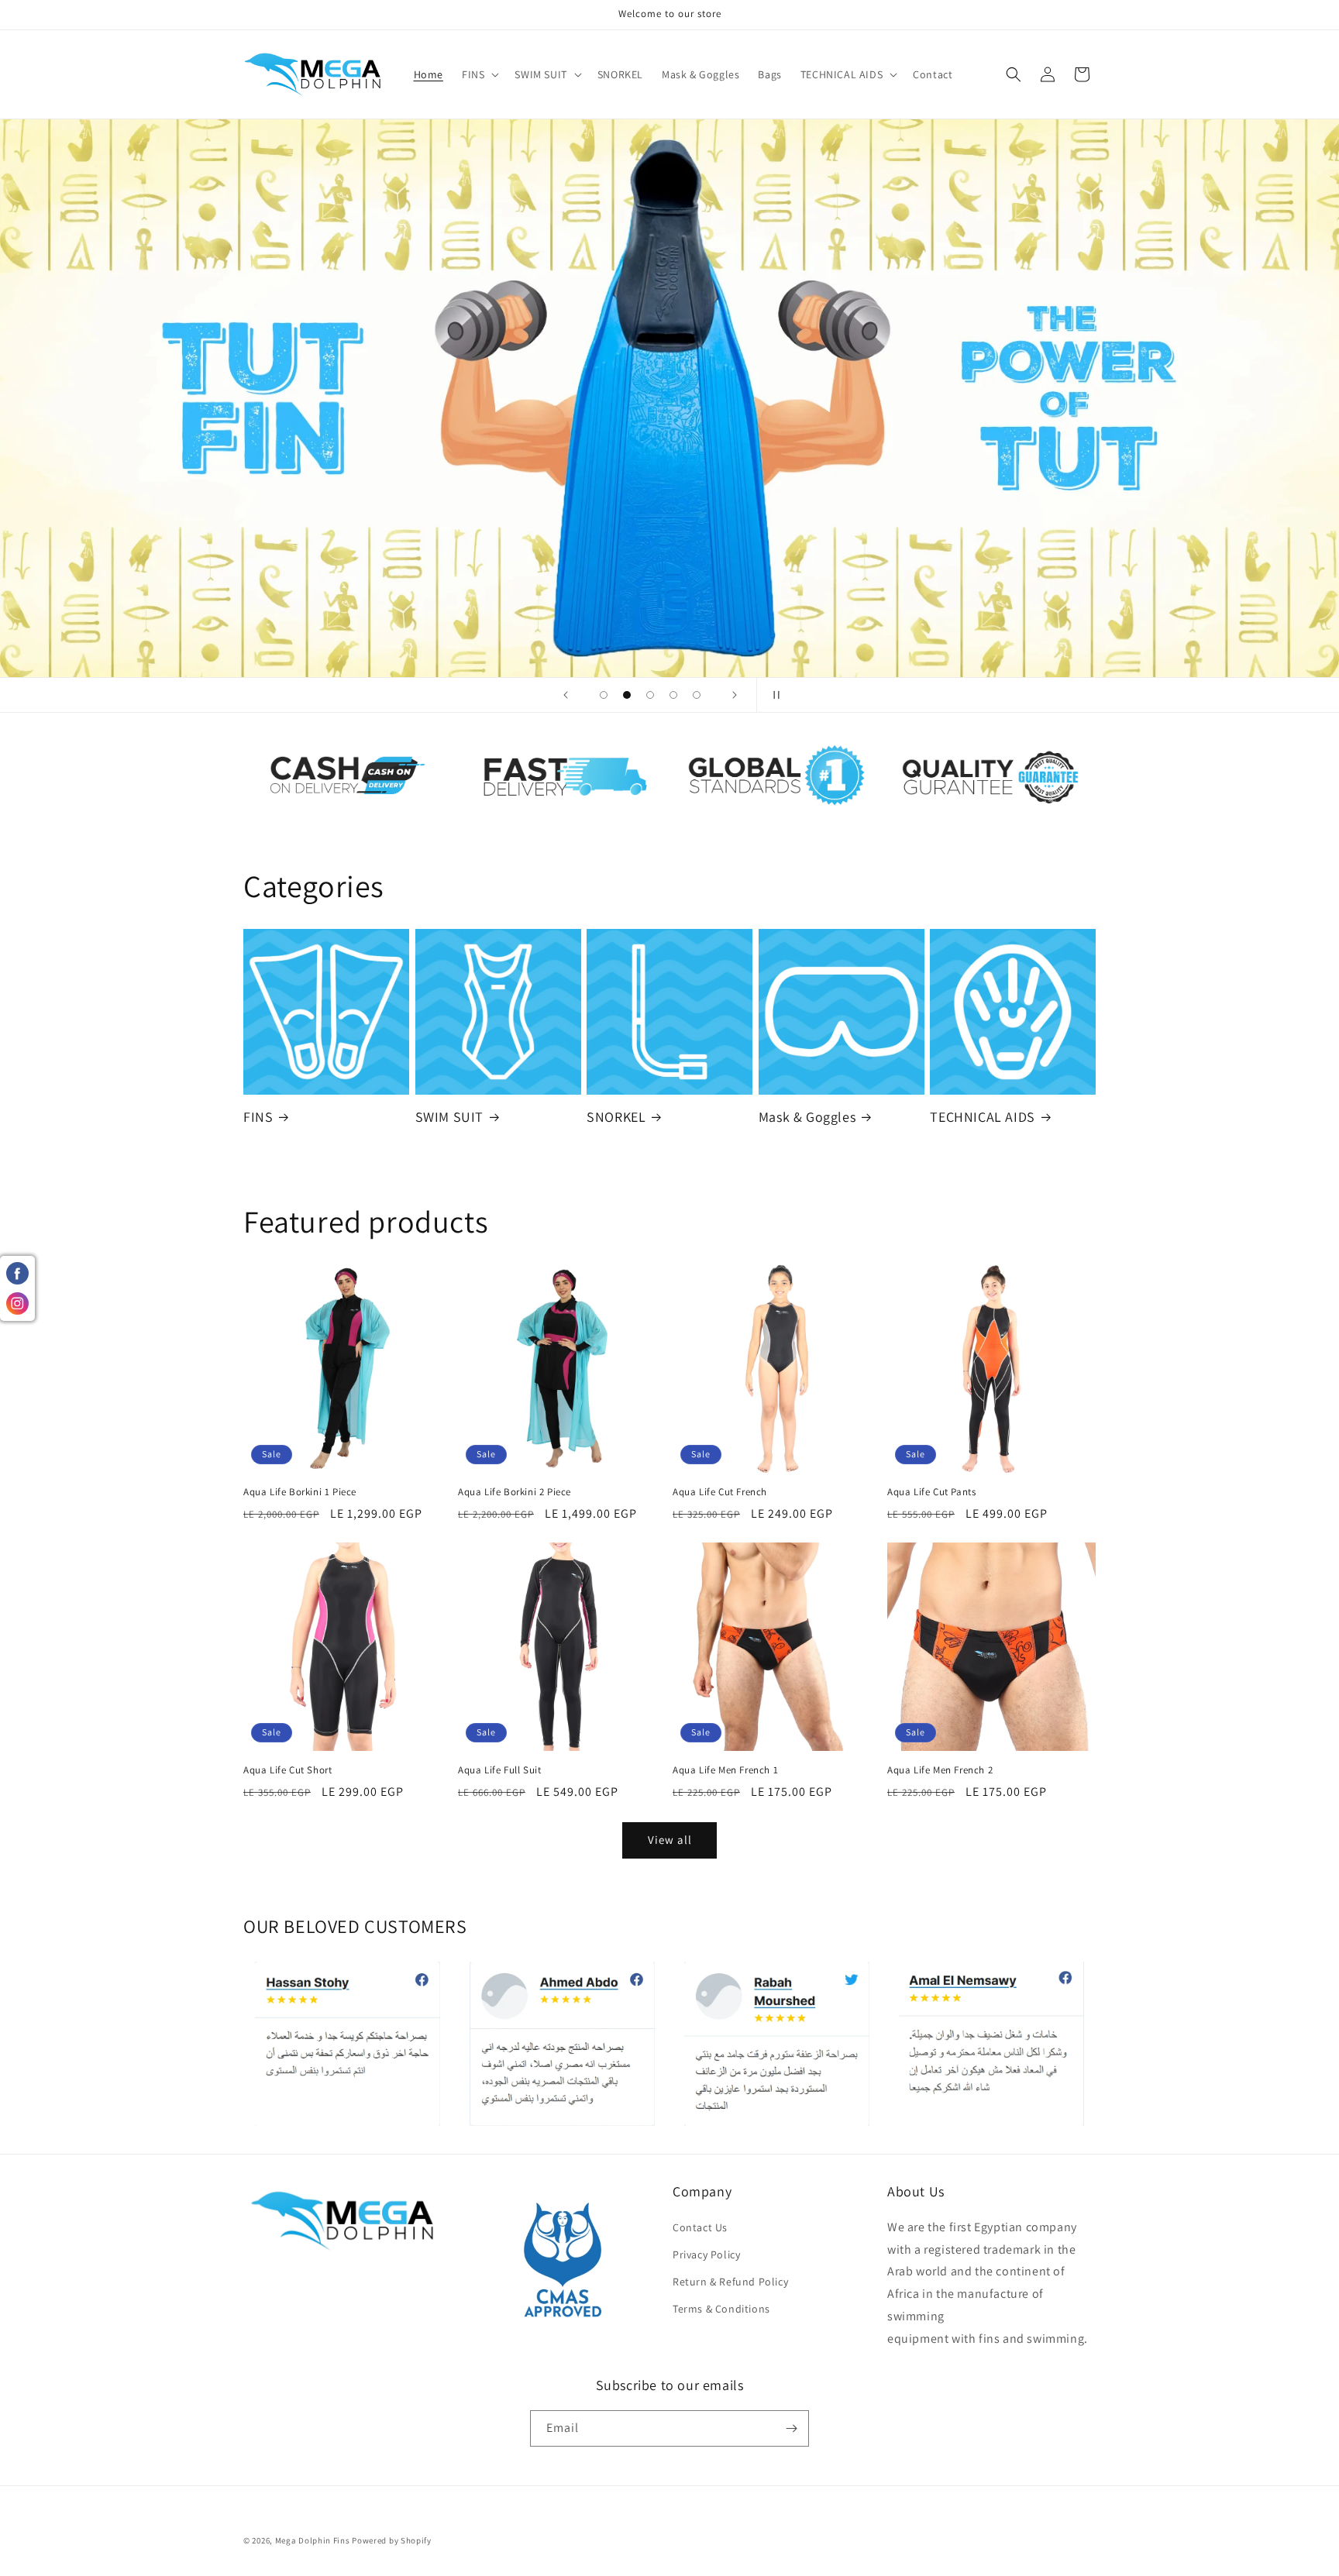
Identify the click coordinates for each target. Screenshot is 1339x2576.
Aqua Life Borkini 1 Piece (300, 1492)
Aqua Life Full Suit (499, 1770)
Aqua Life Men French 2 (940, 1770)
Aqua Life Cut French (720, 1492)
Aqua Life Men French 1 (725, 1770)
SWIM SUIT (449, 1117)
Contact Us (700, 2227)
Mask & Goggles (807, 1117)
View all (670, 1840)
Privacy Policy (706, 2254)
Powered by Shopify (392, 2540)
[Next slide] (735, 695)
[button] (479, 74)
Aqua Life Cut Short (287, 1770)
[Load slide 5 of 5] (697, 695)
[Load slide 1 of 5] (604, 695)
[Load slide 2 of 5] (627, 695)
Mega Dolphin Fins (313, 2540)
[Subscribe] (791, 2428)
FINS (258, 1117)
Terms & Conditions (721, 2309)
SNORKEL (616, 1117)
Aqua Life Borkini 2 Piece (515, 1492)
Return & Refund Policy (730, 2282)
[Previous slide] (566, 695)
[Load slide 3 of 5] (650, 695)
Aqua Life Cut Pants (931, 1492)
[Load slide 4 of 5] (673, 695)
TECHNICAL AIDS (982, 1117)
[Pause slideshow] (773, 695)
